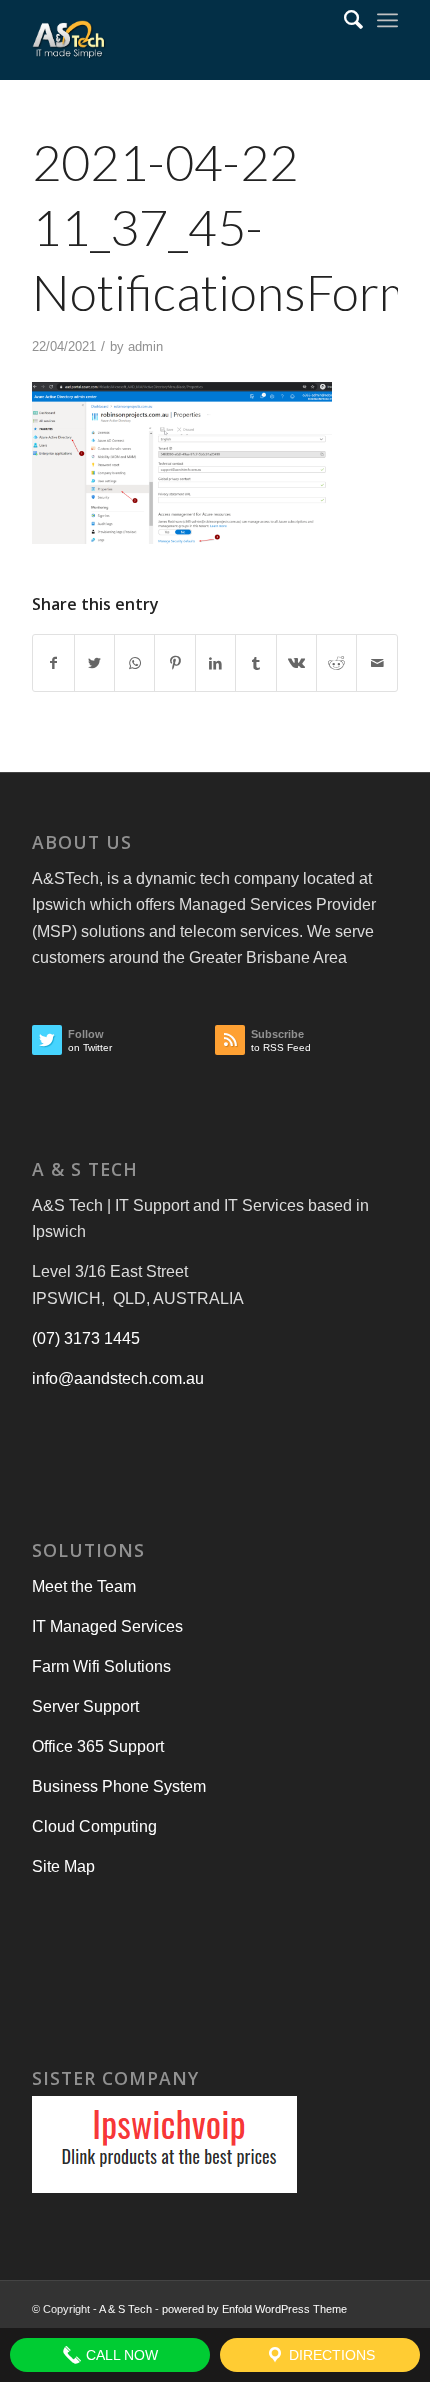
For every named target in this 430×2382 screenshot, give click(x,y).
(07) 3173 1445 (86, 1338)
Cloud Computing (94, 1826)
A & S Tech (125, 2309)
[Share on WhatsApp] (134, 663)
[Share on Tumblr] (255, 663)
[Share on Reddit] (336, 663)
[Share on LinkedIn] (215, 663)
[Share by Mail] (377, 663)
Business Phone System (119, 1786)
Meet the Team (84, 1586)
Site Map (63, 1866)
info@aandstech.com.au (118, 1378)
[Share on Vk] (296, 663)
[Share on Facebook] (53, 663)
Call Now (120, 2355)
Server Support (85, 1706)
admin (145, 346)
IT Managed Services (107, 1626)
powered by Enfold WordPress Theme (254, 2309)
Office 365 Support (98, 1746)
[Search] (343, 20)
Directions (330, 2355)
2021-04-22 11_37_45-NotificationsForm (225, 227)
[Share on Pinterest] (174, 663)
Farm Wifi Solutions (101, 1666)
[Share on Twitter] (94, 663)
